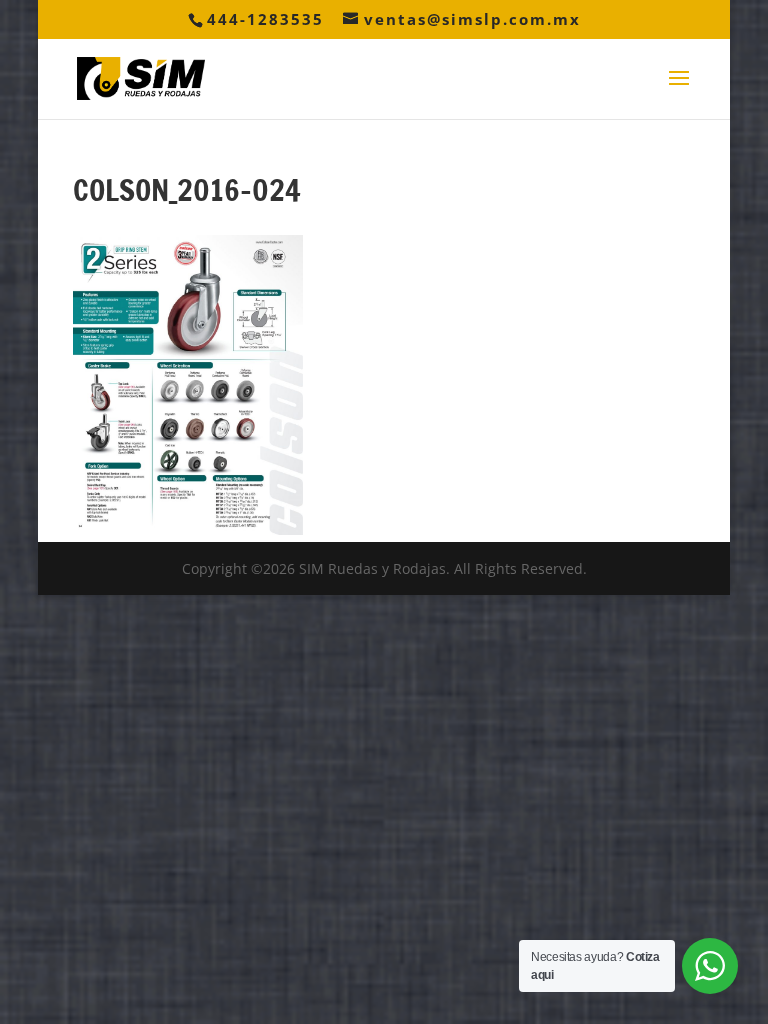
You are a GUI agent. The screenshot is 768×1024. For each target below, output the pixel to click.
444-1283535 (265, 19)
